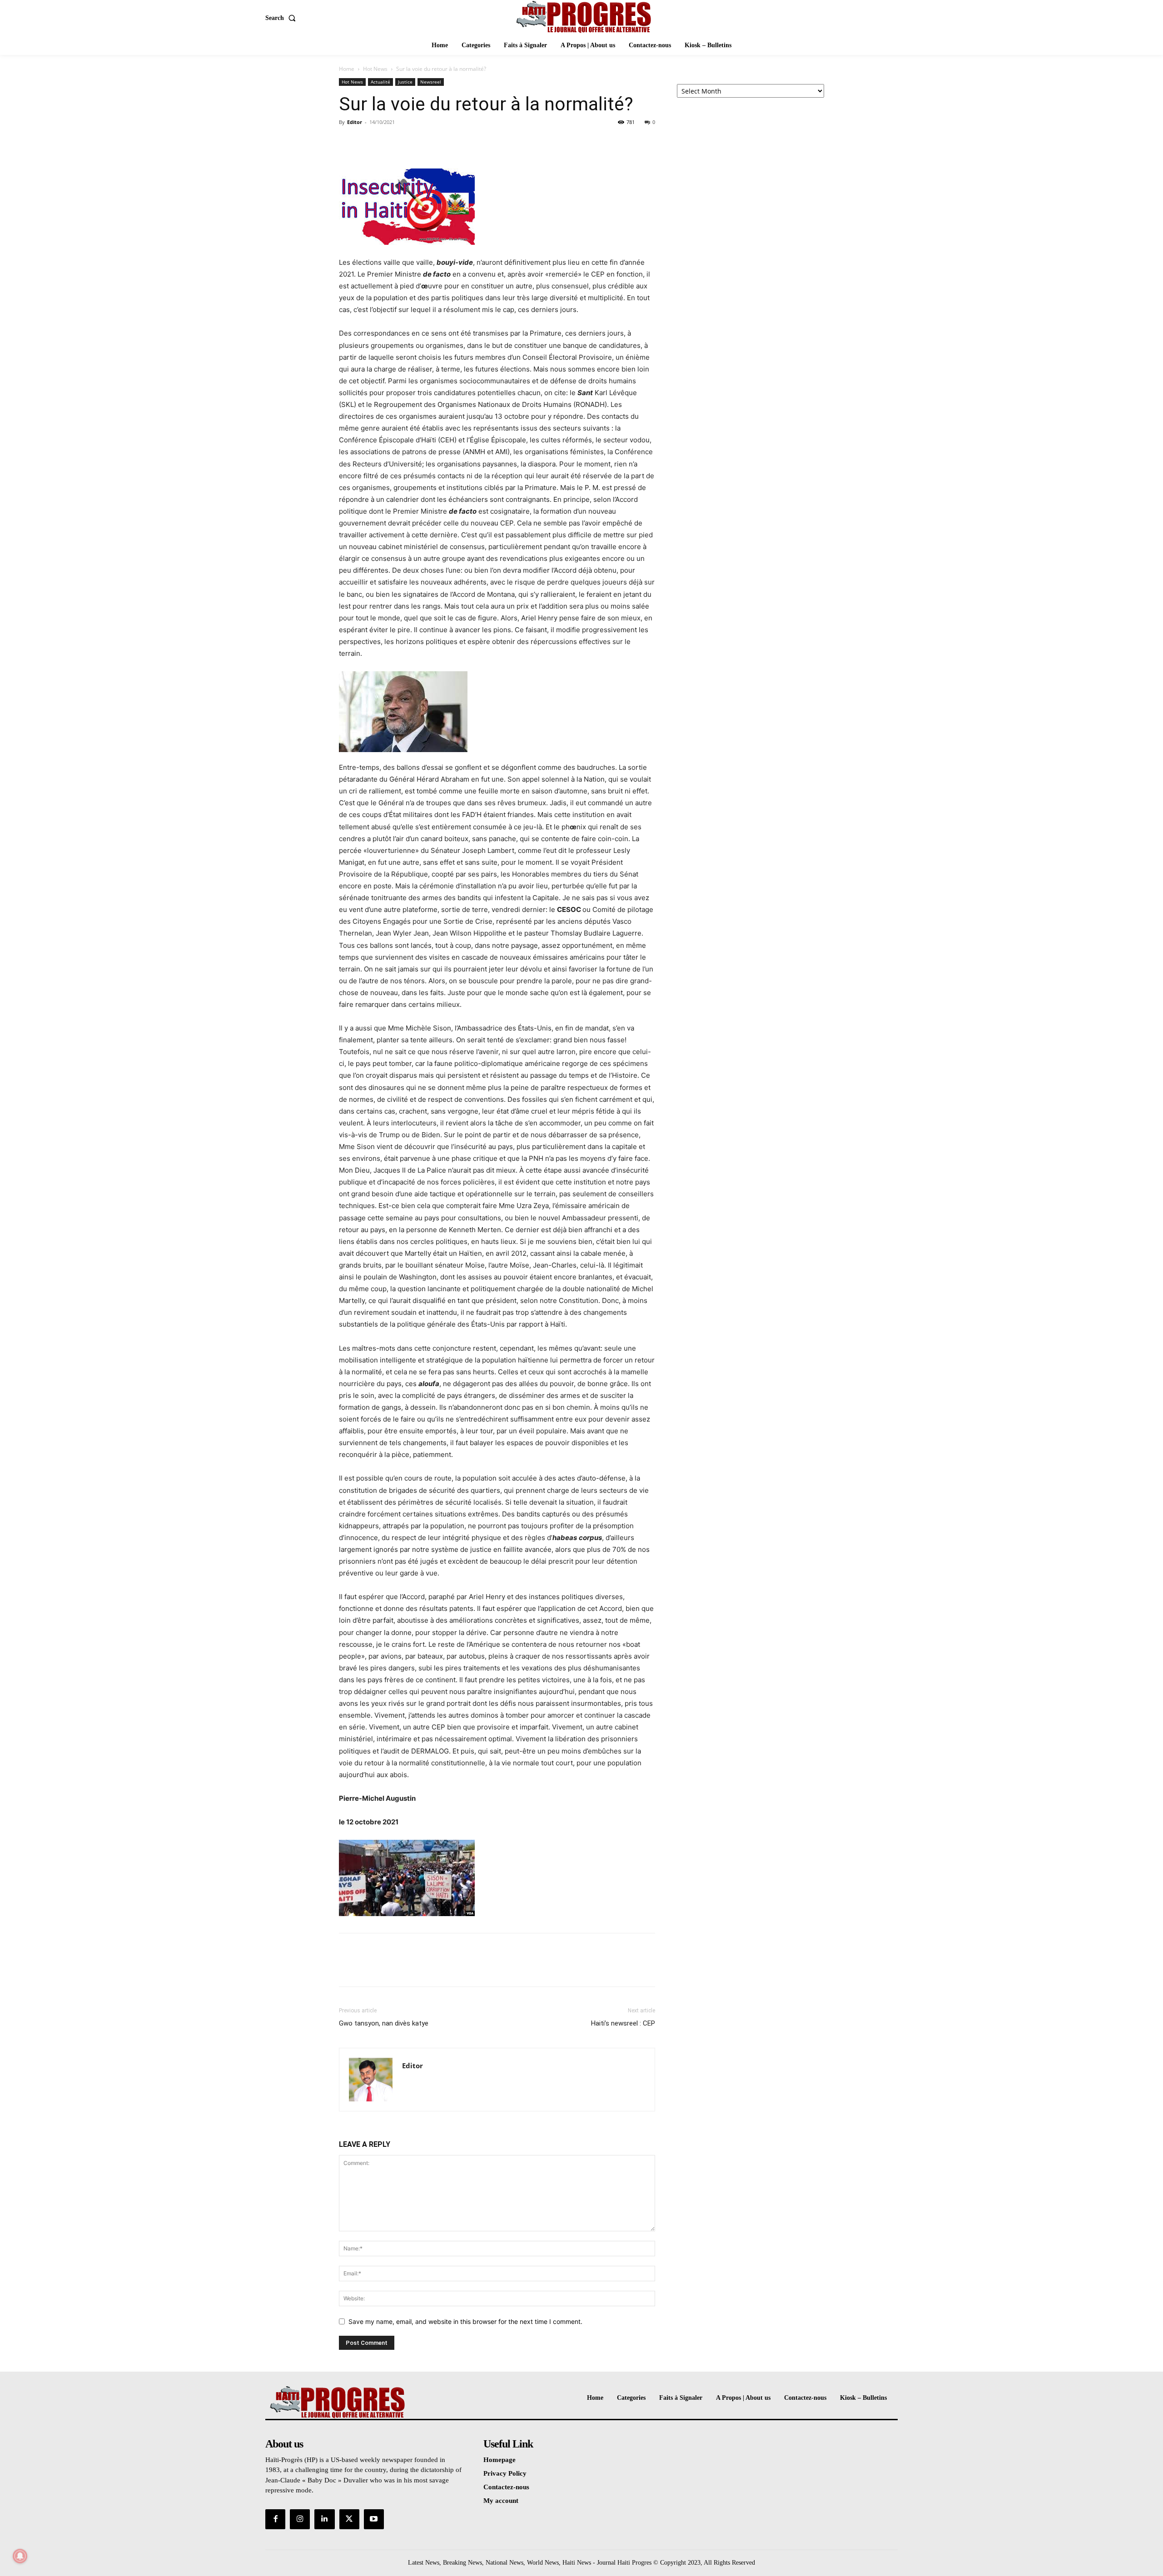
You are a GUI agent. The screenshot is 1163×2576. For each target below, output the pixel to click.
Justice (405, 82)
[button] (282, 18)
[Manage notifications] (20, 2556)
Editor (355, 122)
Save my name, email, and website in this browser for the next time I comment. (465, 2321)
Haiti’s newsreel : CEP (623, 2023)
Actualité (380, 82)
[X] (369, 143)
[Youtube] (374, 2519)
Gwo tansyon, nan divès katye (384, 2023)
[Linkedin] (324, 2519)
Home (347, 69)
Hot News (375, 69)
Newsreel (431, 82)
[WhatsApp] (411, 143)
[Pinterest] (390, 143)
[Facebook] (348, 143)
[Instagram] (300, 2519)
